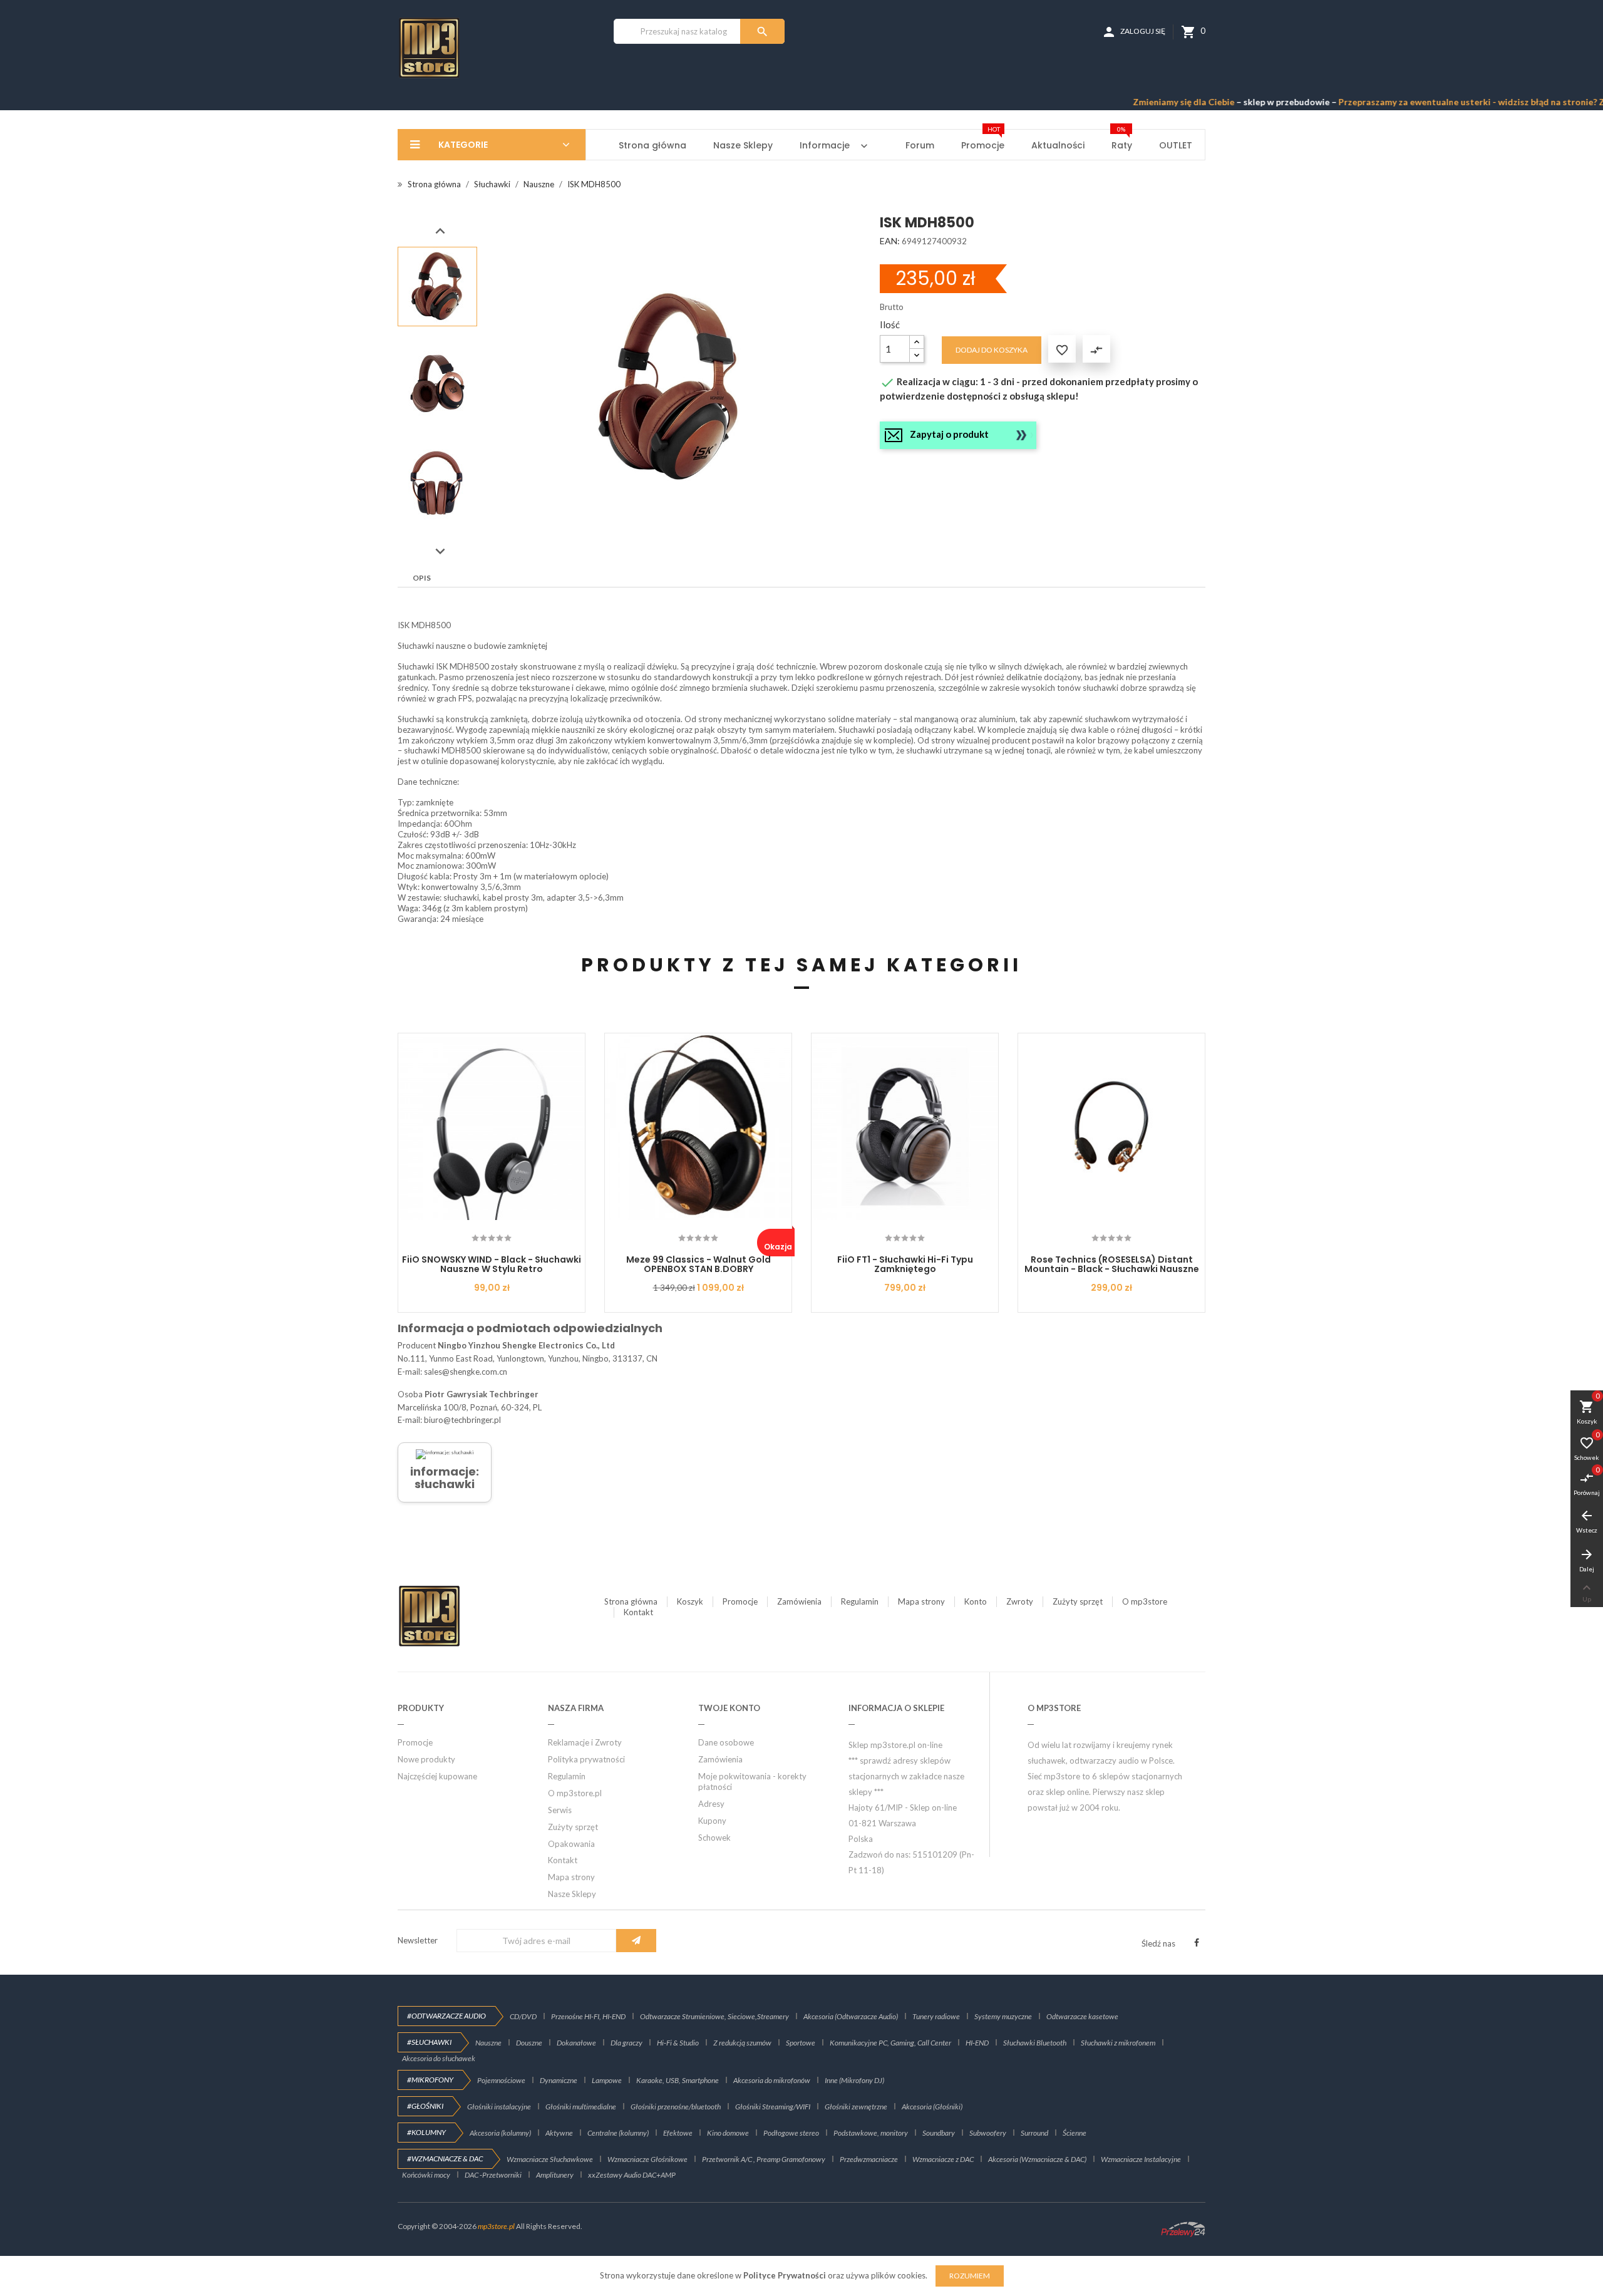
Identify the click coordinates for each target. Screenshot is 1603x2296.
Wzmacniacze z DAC (943, 2159)
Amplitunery (555, 2175)
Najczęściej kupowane (437, 1776)
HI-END (977, 2043)
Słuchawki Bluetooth (1035, 2043)
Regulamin (860, 1601)
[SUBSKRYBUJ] (636, 1941)
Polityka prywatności (586, 1759)
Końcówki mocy (426, 2175)
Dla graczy (626, 2043)
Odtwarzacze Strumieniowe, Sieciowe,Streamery (714, 2016)
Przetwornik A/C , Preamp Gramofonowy (764, 2159)
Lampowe (607, 2080)
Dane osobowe (726, 1742)
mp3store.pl (496, 2226)
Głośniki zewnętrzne (856, 2107)
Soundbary (939, 2133)
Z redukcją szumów (742, 2043)
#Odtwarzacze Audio (446, 2016)
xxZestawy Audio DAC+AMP (632, 2175)
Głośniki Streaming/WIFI (773, 2107)
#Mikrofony (430, 2080)
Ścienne (1075, 2133)
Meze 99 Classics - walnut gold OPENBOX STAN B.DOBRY (698, 1264)
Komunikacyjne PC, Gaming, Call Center (890, 2043)
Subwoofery (988, 2133)
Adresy (711, 1804)
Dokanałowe (576, 2043)
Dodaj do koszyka (992, 350)
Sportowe (801, 2043)
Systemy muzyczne (1003, 2016)
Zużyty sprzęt (1078, 1601)
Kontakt (638, 1612)
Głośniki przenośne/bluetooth (676, 2107)
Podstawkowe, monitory (871, 2133)
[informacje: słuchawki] (445, 1454)
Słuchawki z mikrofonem (1118, 2043)
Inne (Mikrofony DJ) (854, 2080)
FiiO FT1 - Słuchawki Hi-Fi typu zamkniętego (905, 1264)
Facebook (1197, 1943)
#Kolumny (426, 2132)
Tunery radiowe (936, 2016)
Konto (976, 1601)
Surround (1034, 2133)
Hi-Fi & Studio (678, 2043)
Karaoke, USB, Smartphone (678, 2080)
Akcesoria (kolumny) (500, 2133)
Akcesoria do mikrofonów (772, 2080)
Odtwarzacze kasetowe (1082, 2016)
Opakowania (571, 1844)
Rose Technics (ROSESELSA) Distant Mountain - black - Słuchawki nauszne (1112, 1264)
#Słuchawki (429, 2042)
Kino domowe (728, 2133)
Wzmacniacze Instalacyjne (1141, 2159)
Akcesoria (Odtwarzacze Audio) (851, 2016)
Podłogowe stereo (791, 2133)
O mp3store (1145, 1601)
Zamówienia (799, 1601)
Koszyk (690, 1601)
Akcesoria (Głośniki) (932, 2107)
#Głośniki (425, 2106)
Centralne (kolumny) (618, 2133)
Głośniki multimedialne (581, 2107)
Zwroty (1020, 1601)
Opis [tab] (422, 578)
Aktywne (559, 2133)
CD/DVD (523, 2016)
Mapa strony (921, 1601)
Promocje (740, 1601)
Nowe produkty (426, 1759)
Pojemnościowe (501, 2080)
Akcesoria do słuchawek (439, 2058)
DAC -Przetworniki (493, 2175)
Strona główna (631, 1601)
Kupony (712, 1821)
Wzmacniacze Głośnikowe (647, 2159)
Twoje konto (729, 1708)
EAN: (890, 241)
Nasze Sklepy (572, 1894)
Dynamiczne (559, 2080)
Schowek (714, 1838)
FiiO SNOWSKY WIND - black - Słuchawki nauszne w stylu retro (492, 1264)
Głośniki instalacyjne (499, 2107)
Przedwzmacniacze (869, 2159)
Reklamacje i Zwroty (585, 1742)
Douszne (529, 2043)
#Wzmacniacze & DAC (445, 2159)
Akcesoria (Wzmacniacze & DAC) (1037, 2159)
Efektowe (678, 2133)
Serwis (560, 1810)
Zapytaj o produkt (949, 434)
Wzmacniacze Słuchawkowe (550, 2159)
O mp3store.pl (575, 1793)
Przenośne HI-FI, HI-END (588, 2016)
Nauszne (488, 2043)
